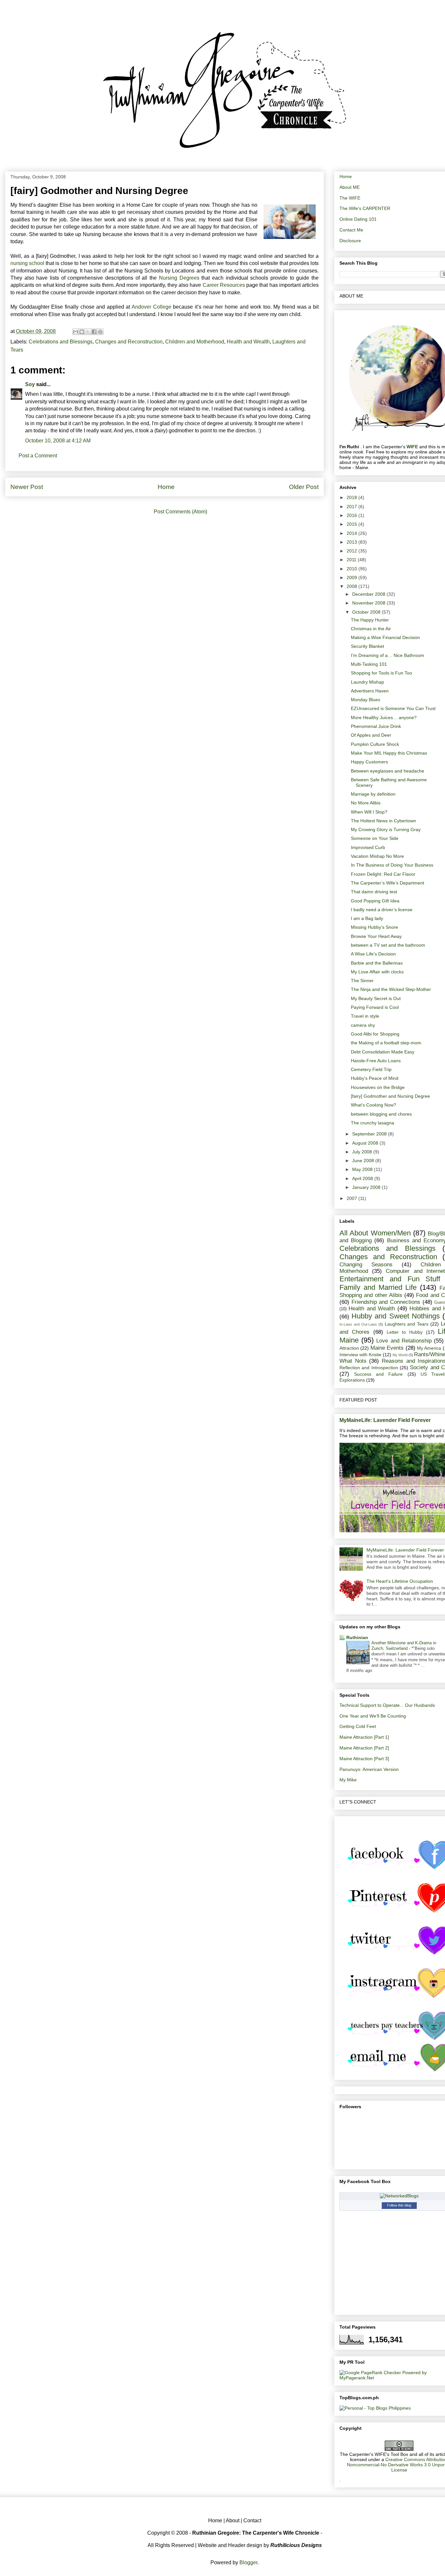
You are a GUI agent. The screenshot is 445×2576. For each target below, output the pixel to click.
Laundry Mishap (367, 682)
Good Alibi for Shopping (375, 1034)
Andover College (151, 307)
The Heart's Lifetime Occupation (400, 1581)
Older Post (304, 487)
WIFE (412, 447)
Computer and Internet (415, 1271)
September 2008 (370, 1134)
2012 (352, 551)
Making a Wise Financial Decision (385, 637)
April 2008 (363, 1178)
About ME (350, 187)
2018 (352, 497)
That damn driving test (374, 892)
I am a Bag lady (367, 918)
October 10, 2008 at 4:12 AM (58, 441)
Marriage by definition (373, 794)
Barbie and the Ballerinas (377, 963)
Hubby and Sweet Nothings (396, 1316)
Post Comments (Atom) (180, 512)
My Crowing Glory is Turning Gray (386, 829)
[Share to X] (88, 332)
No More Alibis (366, 803)
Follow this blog (399, 2205)
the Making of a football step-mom (386, 1043)
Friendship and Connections (386, 1302)
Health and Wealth (248, 342)
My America (429, 1348)
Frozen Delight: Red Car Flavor (383, 874)
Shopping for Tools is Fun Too (381, 673)
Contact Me (351, 230)
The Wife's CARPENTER (365, 208)
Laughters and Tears (407, 1324)
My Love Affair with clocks (377, 972)
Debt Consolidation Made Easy (383, 1052)
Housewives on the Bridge (378, 1087)
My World (400, 1355)
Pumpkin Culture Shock (375, 744)
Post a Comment (38, 456)
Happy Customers (369, 762)
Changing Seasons (366, 1265)
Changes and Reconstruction (129, 342)
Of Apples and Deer (371, 735)
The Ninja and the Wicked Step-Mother (391, 989)
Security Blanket (367, 646)
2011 (352, 560)
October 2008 (367, 612)
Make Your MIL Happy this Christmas (389, 753)
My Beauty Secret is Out (376, 998)
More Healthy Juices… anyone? (384, 717)
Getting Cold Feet (358, 1726)
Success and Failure (378, 1374)
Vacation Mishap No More (377, 856)
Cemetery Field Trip (371, 1069)
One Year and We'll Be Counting (373, 1716)
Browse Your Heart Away (376, 936)
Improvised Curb (368, 847)
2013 (352, 542)
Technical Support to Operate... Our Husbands (387, 1705)
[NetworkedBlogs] (399, 2196)
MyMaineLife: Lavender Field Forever (385, 1420)
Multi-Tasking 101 (369, 664)
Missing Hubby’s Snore (374, 927)
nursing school (27, 263)
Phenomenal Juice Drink (376, 726)
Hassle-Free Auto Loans (376, 1061)
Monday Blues (366, 700)
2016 (352, 515)
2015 (352, 524)
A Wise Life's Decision (373, 954)
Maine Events (387, 1348)
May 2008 (363, 1169)
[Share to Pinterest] (100, 332)
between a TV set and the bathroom (388, 945)
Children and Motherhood (195, 342)
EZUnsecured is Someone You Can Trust (393, 708)
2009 (352, 578)
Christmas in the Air (371, 629)
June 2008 (364, 1161)
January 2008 (367, 1187)
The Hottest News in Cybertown (383, 821)
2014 (352, 533)
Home (166, 487)
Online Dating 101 (358, 219)
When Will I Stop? (369, 812)
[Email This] (76, 332)
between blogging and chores (381, 1114)
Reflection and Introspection (369, 1368)
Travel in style (365, 1016)
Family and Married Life (378, 1287)
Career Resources (224, 285)
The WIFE (350, 198)
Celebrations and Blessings (61, 342)
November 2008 (369, 603)
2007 (352, 1198)
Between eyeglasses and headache (388, 771)
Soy (30, 384)
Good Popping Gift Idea (375, 901)
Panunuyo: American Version (369, 1769)
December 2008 (369, 594)
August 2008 (366, 1143)
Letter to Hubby (405, 1332)
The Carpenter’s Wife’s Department (388, 883)
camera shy (363, 1025)
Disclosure (350, 241)
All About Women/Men (375, 1233)
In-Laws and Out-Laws (358, 1324)
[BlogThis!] (82, 332)
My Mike (348, 1780)
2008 (352, 586)
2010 (352, 569)
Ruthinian (357, 1637)
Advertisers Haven (370, 691)
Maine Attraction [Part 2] (364, 1748)
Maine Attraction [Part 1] (364, 1737)
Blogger (248, 2562)
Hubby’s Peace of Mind (375, 1078)
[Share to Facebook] (94, 332)
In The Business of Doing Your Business (392, 865)
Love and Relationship (404, 1341)
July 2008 (363, 1152)
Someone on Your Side (375, 838)
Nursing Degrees (179, 278)
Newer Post (27, 487)
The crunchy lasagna (373, 1123)
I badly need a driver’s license (382, 910)
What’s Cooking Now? (373, 1105)
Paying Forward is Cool (375, 1007)
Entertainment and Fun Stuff (390, 1279)
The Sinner (362, 981)
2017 (352, 507)
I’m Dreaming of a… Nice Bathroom (388, 655)
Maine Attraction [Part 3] (364, 1759)
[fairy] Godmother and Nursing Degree (390, 1096)
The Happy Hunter (370, 620)
